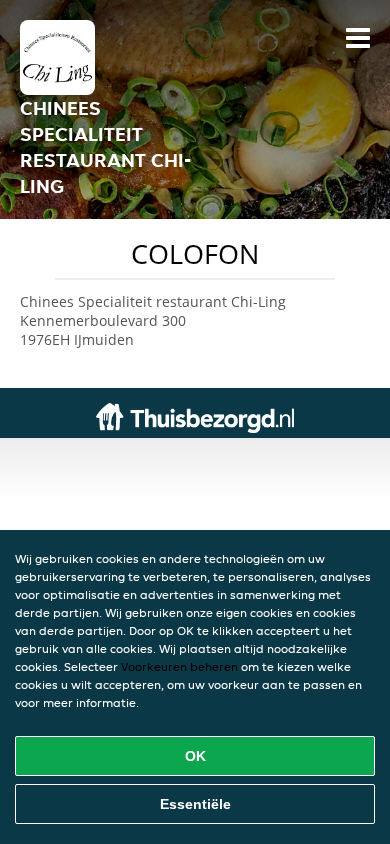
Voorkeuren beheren (179, 666)
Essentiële (195, 804)
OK (195, 756)
